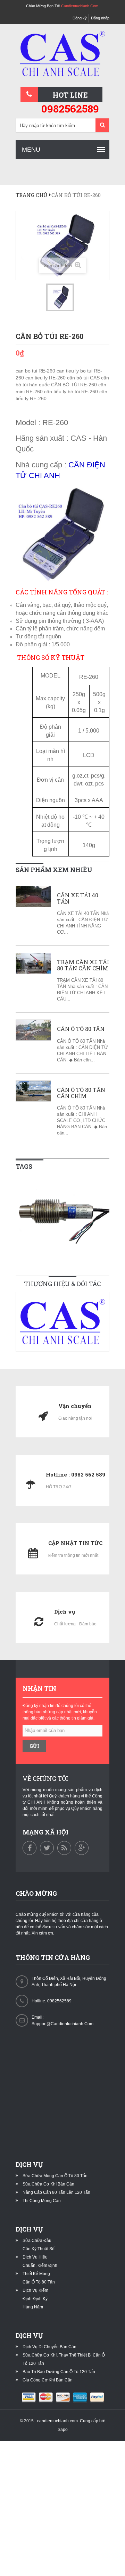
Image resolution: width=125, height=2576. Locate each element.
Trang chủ (31, 195)
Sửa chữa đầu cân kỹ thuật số (39, 2245)
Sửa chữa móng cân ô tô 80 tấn (55, 2176)
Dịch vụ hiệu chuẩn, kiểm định (40, 2261)
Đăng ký (80, 18)
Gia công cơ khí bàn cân (48, 2380)
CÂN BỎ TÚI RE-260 (75, 385)
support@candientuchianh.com (62, 2024)
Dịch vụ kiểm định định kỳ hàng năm (35, 2299)
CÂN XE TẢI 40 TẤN (78, 898)
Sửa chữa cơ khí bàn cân (48, 2184)
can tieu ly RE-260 (46, 378)
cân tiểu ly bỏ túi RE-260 (72, 392)
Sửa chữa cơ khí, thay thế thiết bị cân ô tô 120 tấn (64, 2359)
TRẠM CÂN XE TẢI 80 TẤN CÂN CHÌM (83, 965)
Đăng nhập (100, 18)
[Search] (102, 126)
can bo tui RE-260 (36, 371)
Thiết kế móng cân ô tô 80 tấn (39, 2278)
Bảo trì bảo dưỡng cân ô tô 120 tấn (59, 2372)
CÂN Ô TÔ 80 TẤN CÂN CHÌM (81, 1093)
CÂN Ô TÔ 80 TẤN (81, 1029)
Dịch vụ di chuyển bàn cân (49, 2347)
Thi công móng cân (42, 2201)
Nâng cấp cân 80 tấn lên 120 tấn (56, 2192)
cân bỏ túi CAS (84, 378)
